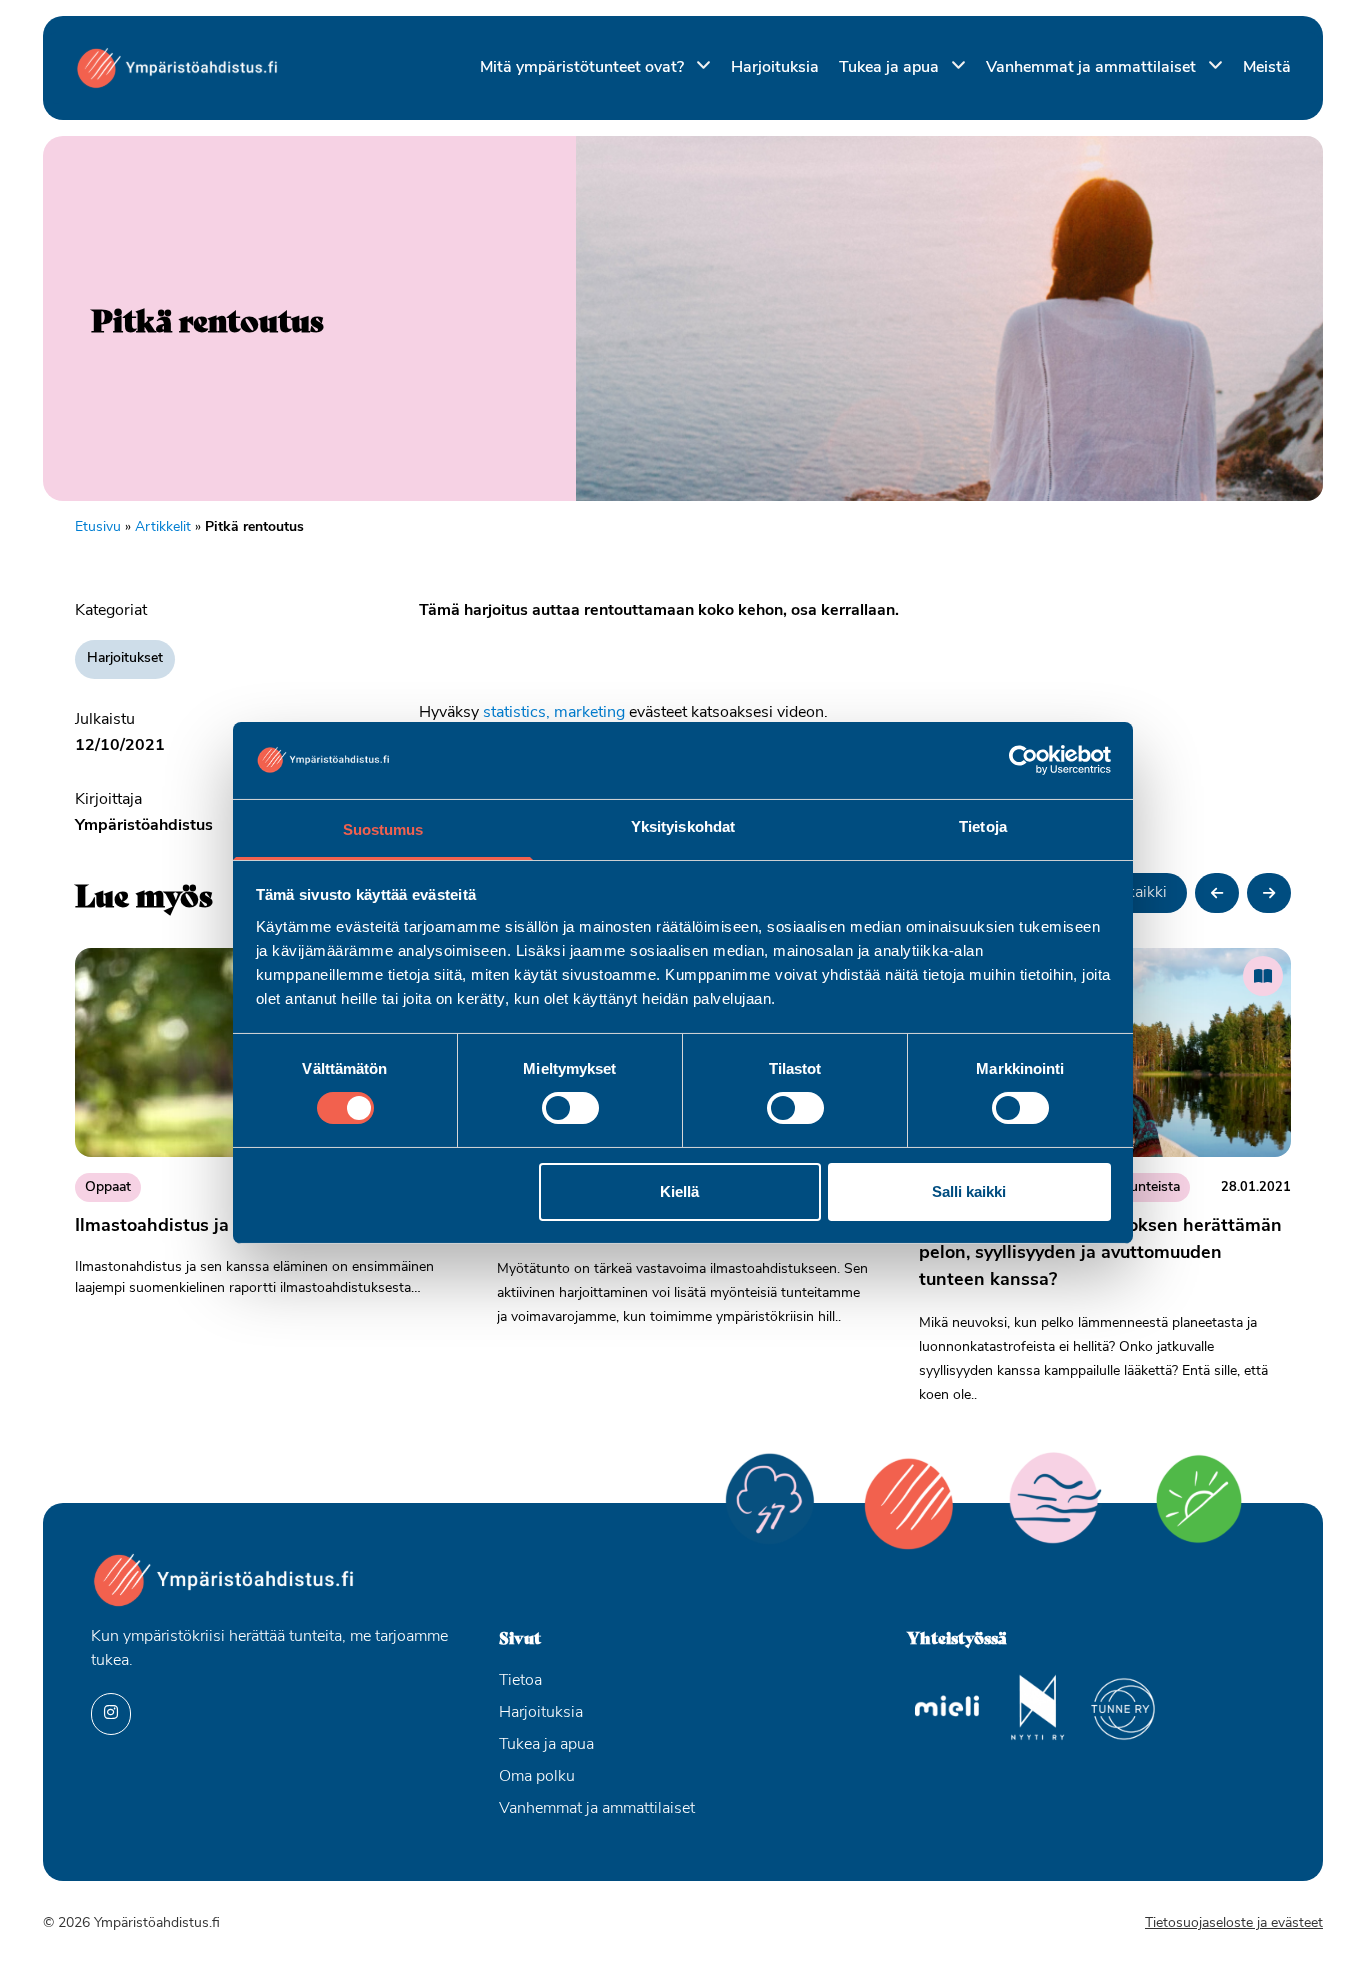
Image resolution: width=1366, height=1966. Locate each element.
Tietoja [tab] (983, 826)
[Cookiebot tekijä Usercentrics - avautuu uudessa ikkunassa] (1023, 760)
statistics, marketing (554, 713)
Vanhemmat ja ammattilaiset (1093, 68)
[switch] (570, 1108)
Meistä (1267, 68)
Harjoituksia (775, 68)
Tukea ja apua (891, 68)
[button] (1217, 893)
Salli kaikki (969, 1191)
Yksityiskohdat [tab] (683, 826)
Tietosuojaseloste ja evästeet (1234, 1923)
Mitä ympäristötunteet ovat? (584, 68)
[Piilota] (699, 66)
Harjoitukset (125, 658)
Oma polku (537, 1777)
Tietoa (520, 1681)
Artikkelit (163, 527)
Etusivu (98, 527)
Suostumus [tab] (383, 829)
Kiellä (679, 1191)
